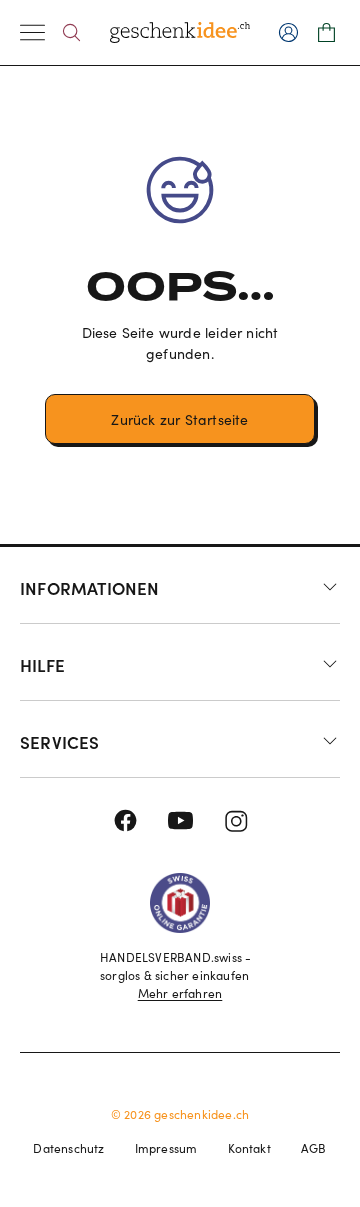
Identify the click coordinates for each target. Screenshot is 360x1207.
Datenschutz (68, 1148)
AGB (314, 1148)
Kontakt (249, 1148)
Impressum (166, 1148)
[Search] (71, 32)
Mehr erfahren (180, 993)
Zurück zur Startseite (179, 419)
